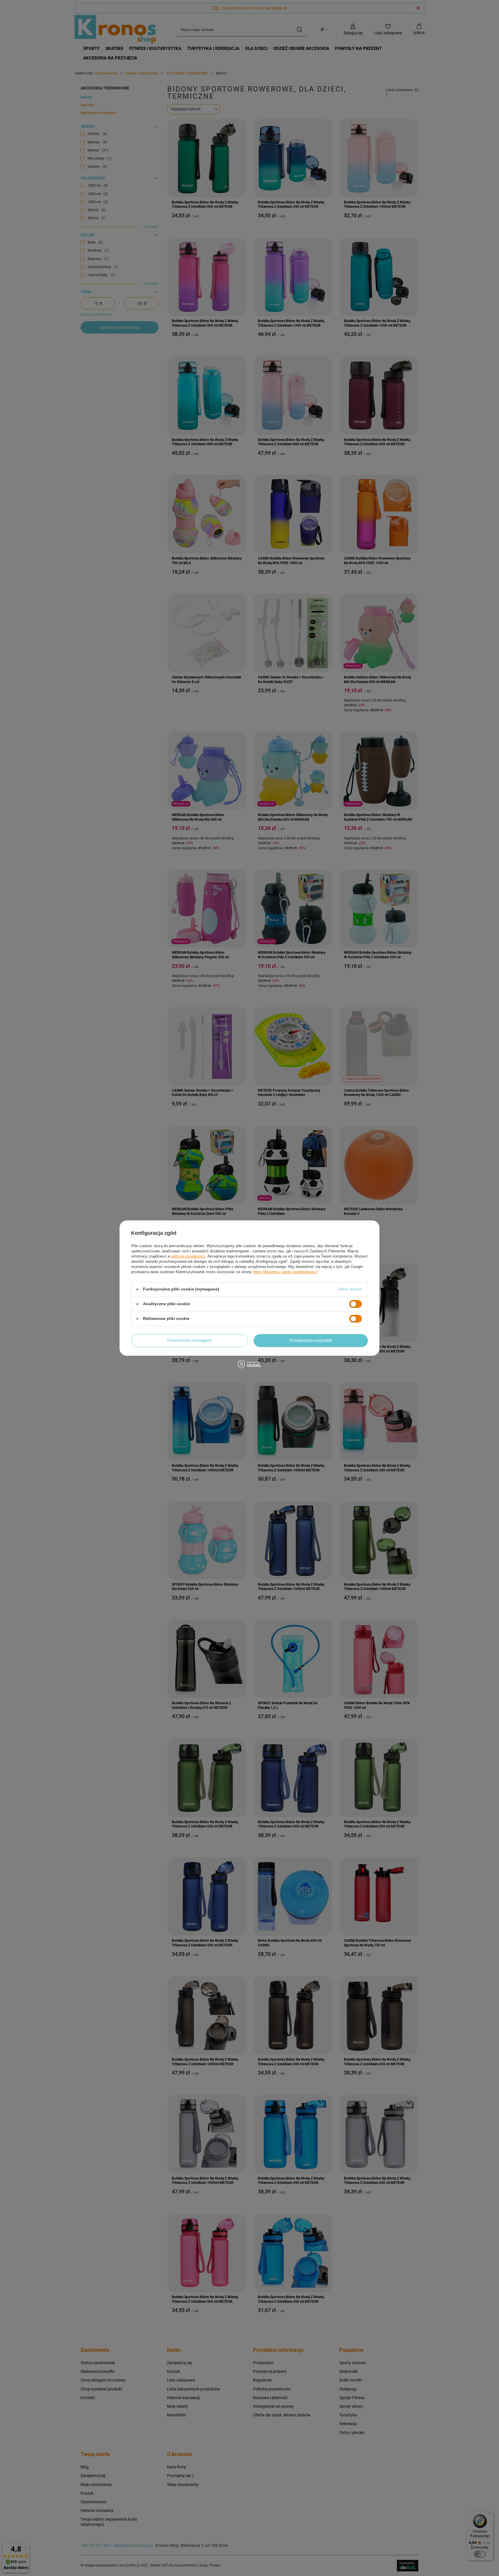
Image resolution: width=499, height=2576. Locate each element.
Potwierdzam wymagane (190, 1340)
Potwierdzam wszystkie (311, 1340)
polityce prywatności (188, 1256)
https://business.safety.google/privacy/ (285, 1272)
